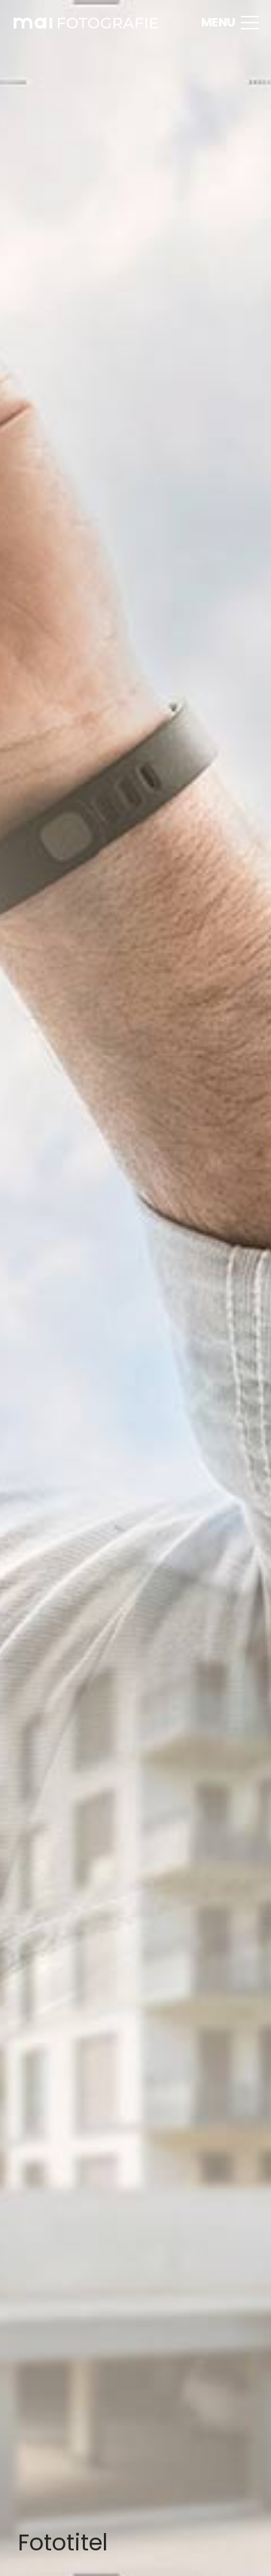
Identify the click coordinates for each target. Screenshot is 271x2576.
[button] (230, 23)
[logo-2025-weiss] (85, 23)
